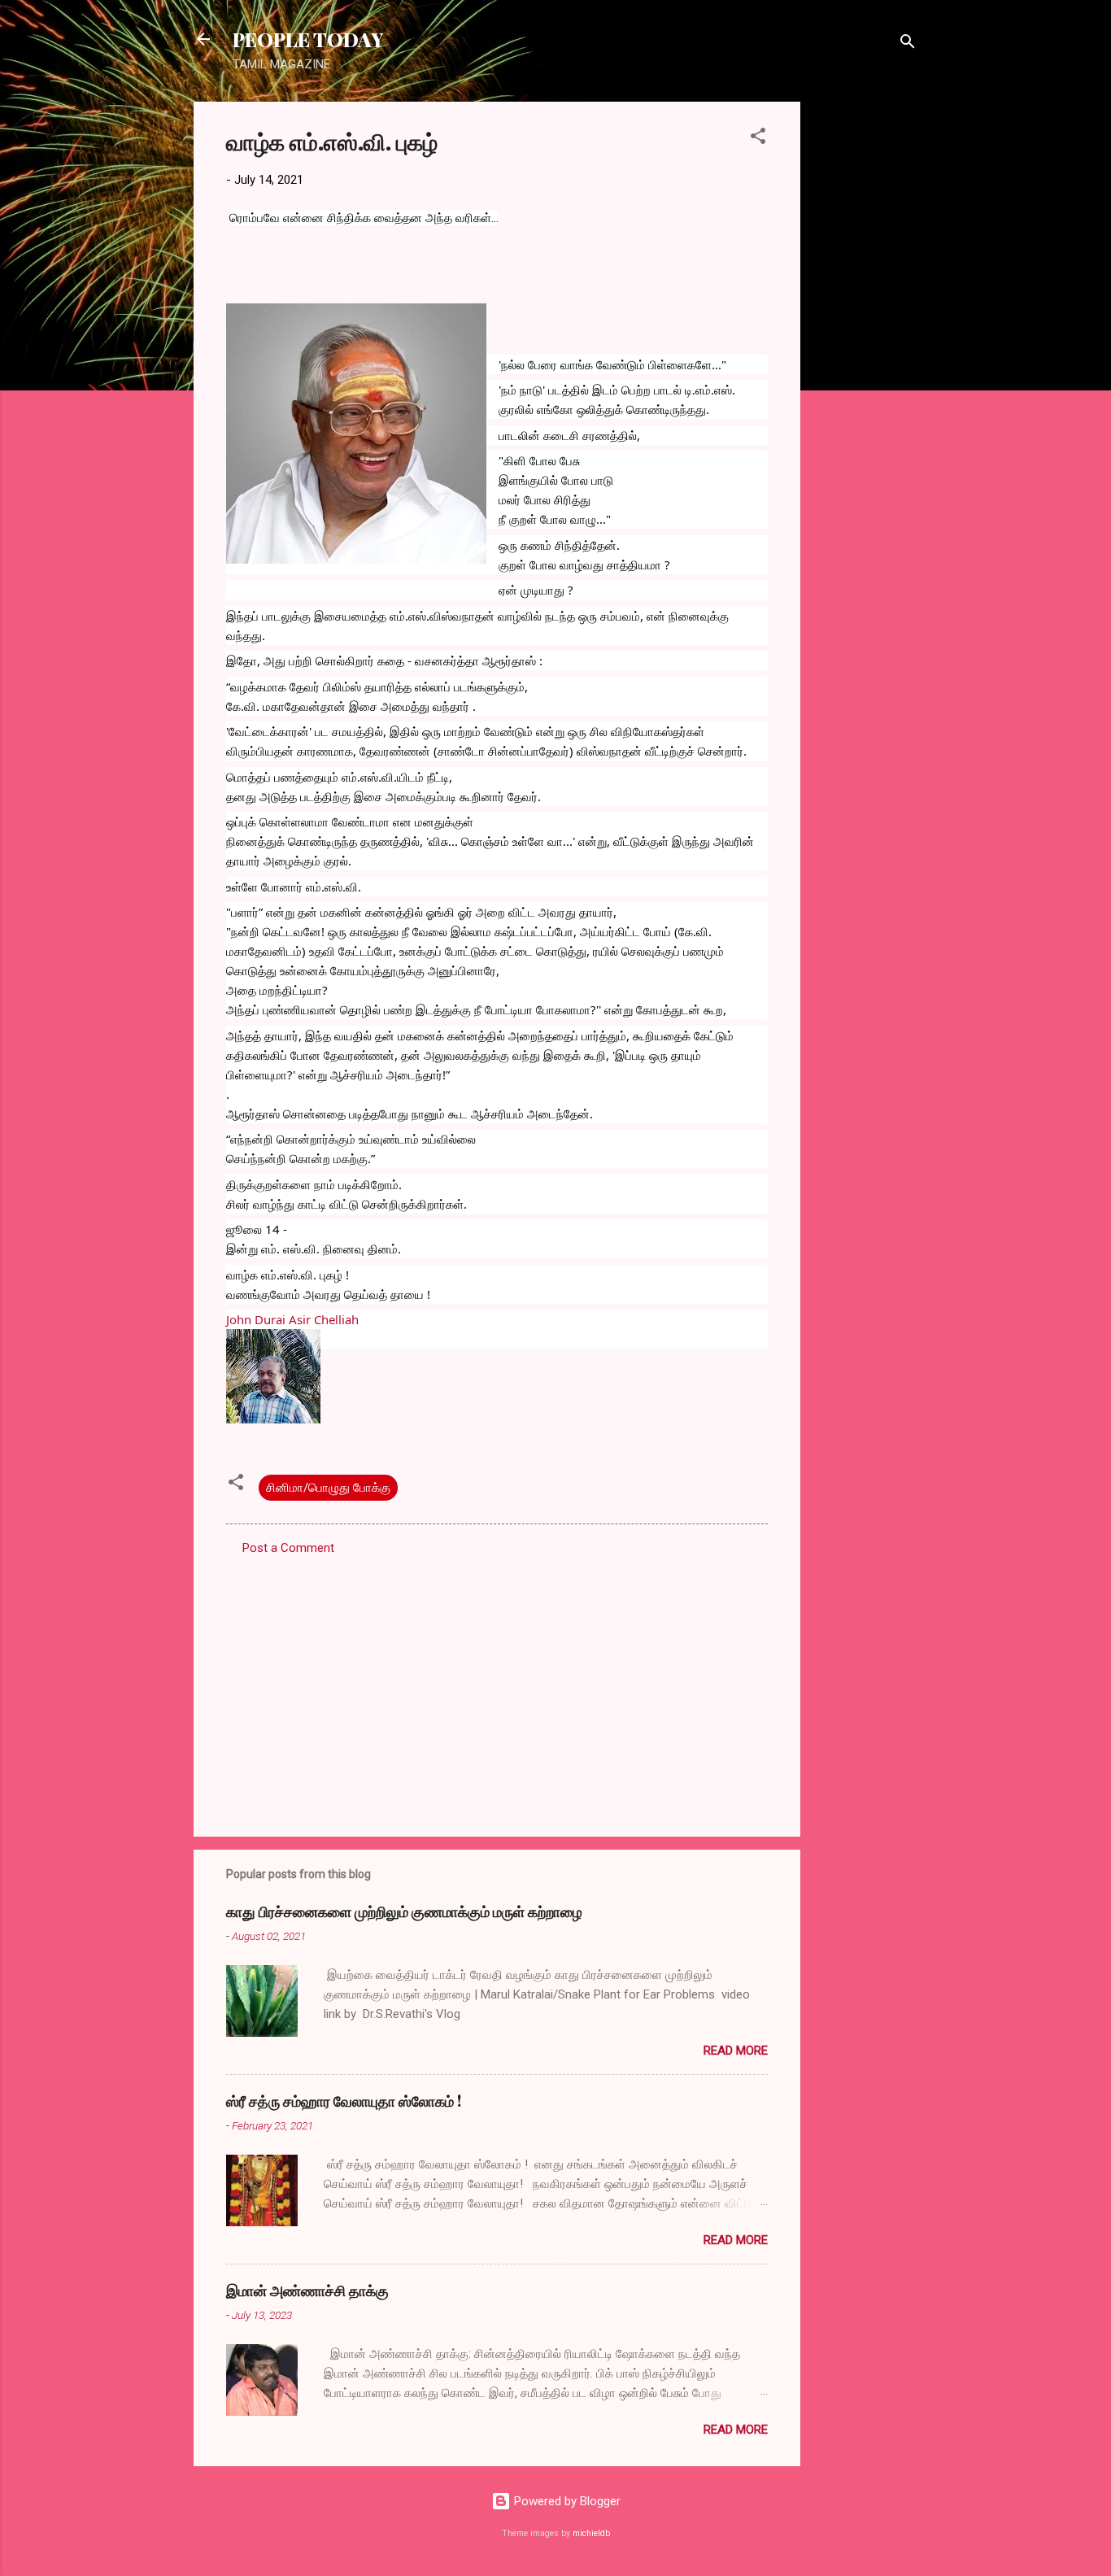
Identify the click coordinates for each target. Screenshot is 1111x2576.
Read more (736, 2051)
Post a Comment (288, 1548)
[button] (758, 139)
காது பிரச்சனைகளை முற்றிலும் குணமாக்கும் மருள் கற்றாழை (404, 1911)
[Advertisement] (865, 346)
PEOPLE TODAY (308, 39)
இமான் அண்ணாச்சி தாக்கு (307, 2291)
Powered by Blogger (566, 2501)
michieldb (591, 2533)
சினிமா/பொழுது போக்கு (328, 1488)
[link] (292, 1319)
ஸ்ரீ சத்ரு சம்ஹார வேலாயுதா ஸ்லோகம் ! (344, 2101)
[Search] (908, 44)
